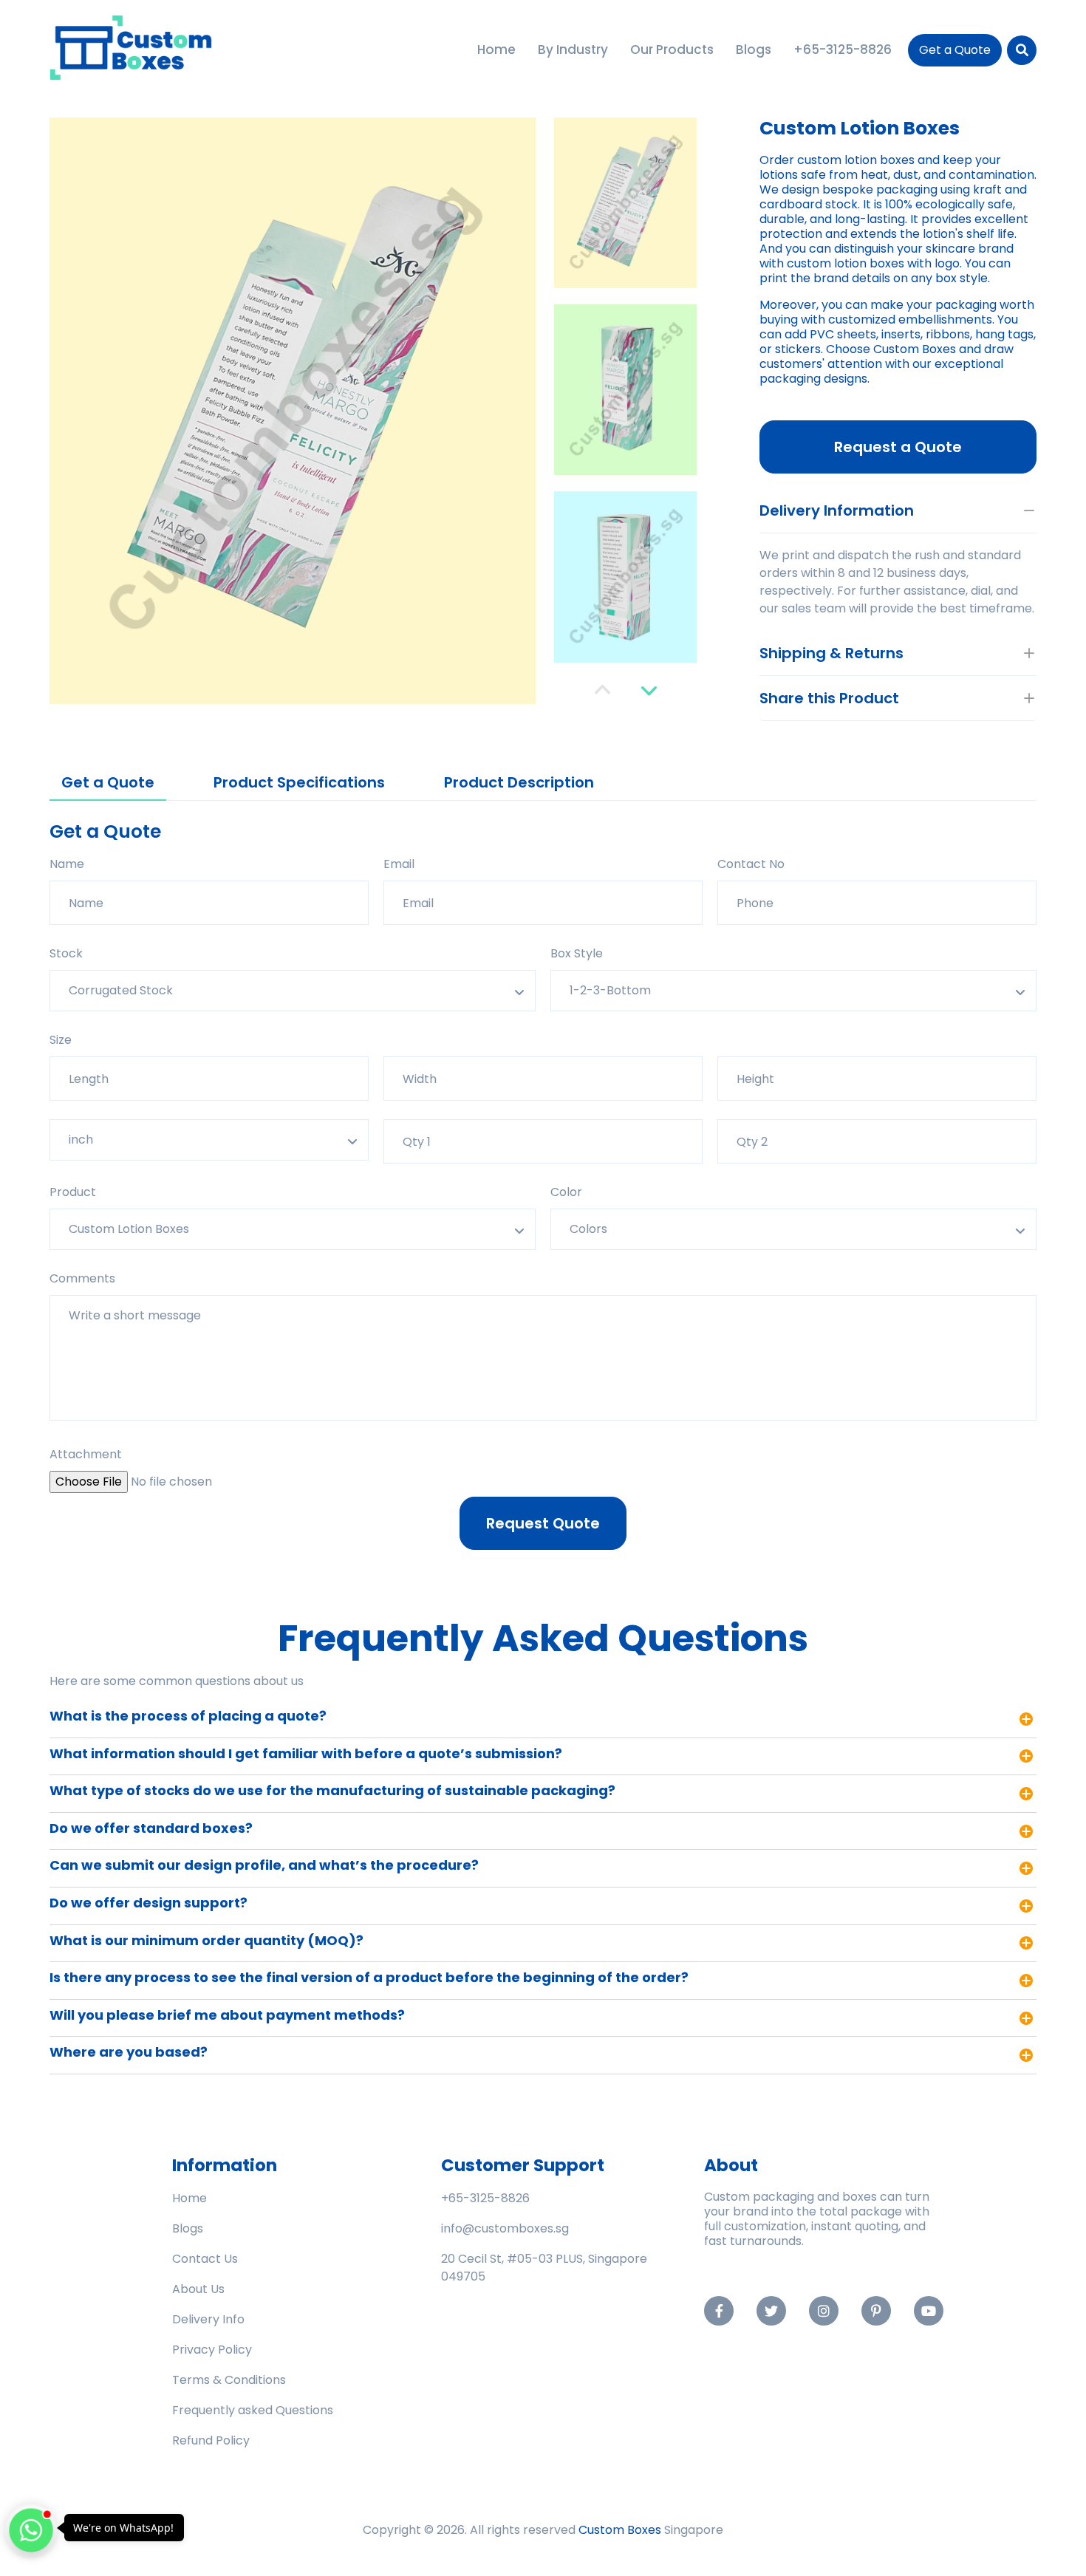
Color (566, 1192)
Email (399, 864)
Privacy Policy (212, 2350)
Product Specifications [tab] (299, 782)
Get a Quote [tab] (108, 782)
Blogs (188, 2228)
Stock (66, 953)
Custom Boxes (620, 2530)
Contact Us (205, 2259)
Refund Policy (211, 2440)
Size (61, 1040)
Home (189, 2198)
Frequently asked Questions (253, 2410)
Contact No (751, 864)
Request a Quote (898, 447)
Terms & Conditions (229, 2380)
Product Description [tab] (519, 782)
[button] (602, 690)
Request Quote (543, 1523)
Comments (82, 1278)
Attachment (86, 1454)
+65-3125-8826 (485, 2198)
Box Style (577, 953)
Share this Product (829, 698)
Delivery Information (837, 510)
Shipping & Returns (831, 653)
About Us (198, 2289)
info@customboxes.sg (505, 2228)
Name (67, 864)
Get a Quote (955, 50)
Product (73, 1192)
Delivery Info (208, 2319)
